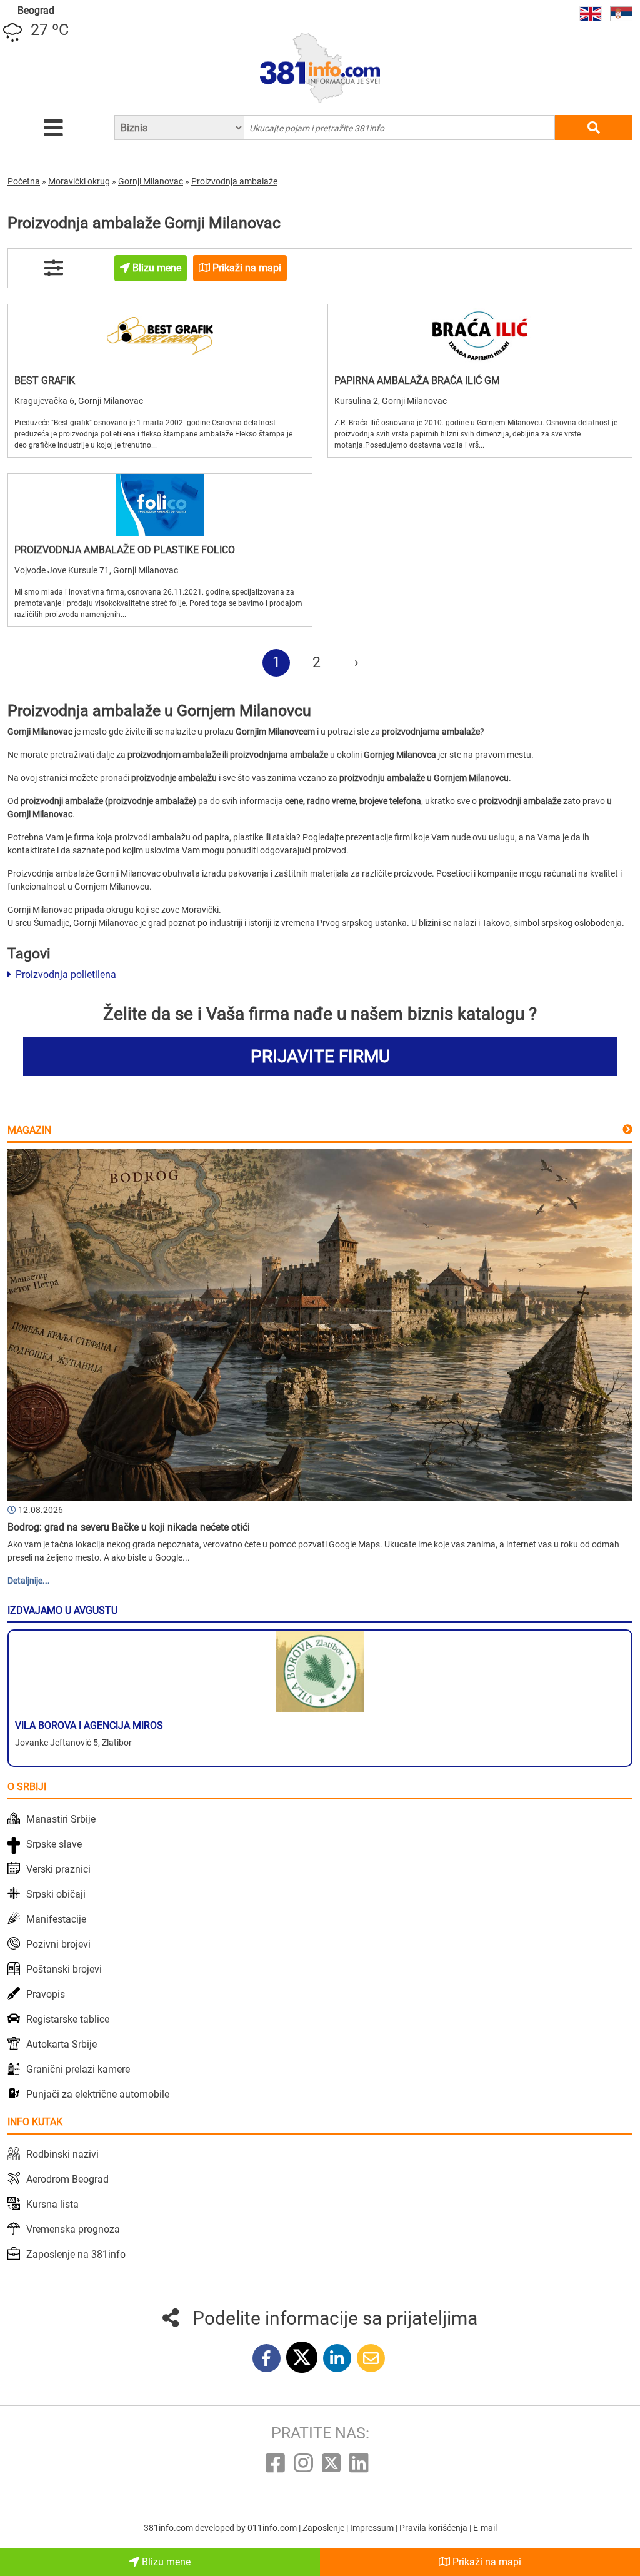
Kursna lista (52, 2204)
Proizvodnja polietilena (65, 974)
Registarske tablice (68, 2019)
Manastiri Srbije (61, 1819)
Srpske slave (54, 1844)
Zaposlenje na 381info (76, 2254)
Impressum (373, 2528)
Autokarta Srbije (62, 2044)
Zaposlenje (324, 2528)
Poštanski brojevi (64, 1969)
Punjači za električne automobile (98, 2094)
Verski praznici (58, 1869)
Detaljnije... (29, 1581)
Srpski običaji (56, 1894)
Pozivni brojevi (58, 1944)
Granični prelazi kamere (78, 2069)
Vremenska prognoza (73, 2229)
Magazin (29, 1130)
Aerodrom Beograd (67, 2179)
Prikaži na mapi (486, 2562)
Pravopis (46, 1994)
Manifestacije (56, 1919)
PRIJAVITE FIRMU (320, 1056)
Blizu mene (165, 2562)
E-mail (485, 2528)
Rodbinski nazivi (62, 2154)
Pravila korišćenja (434, 2528)
